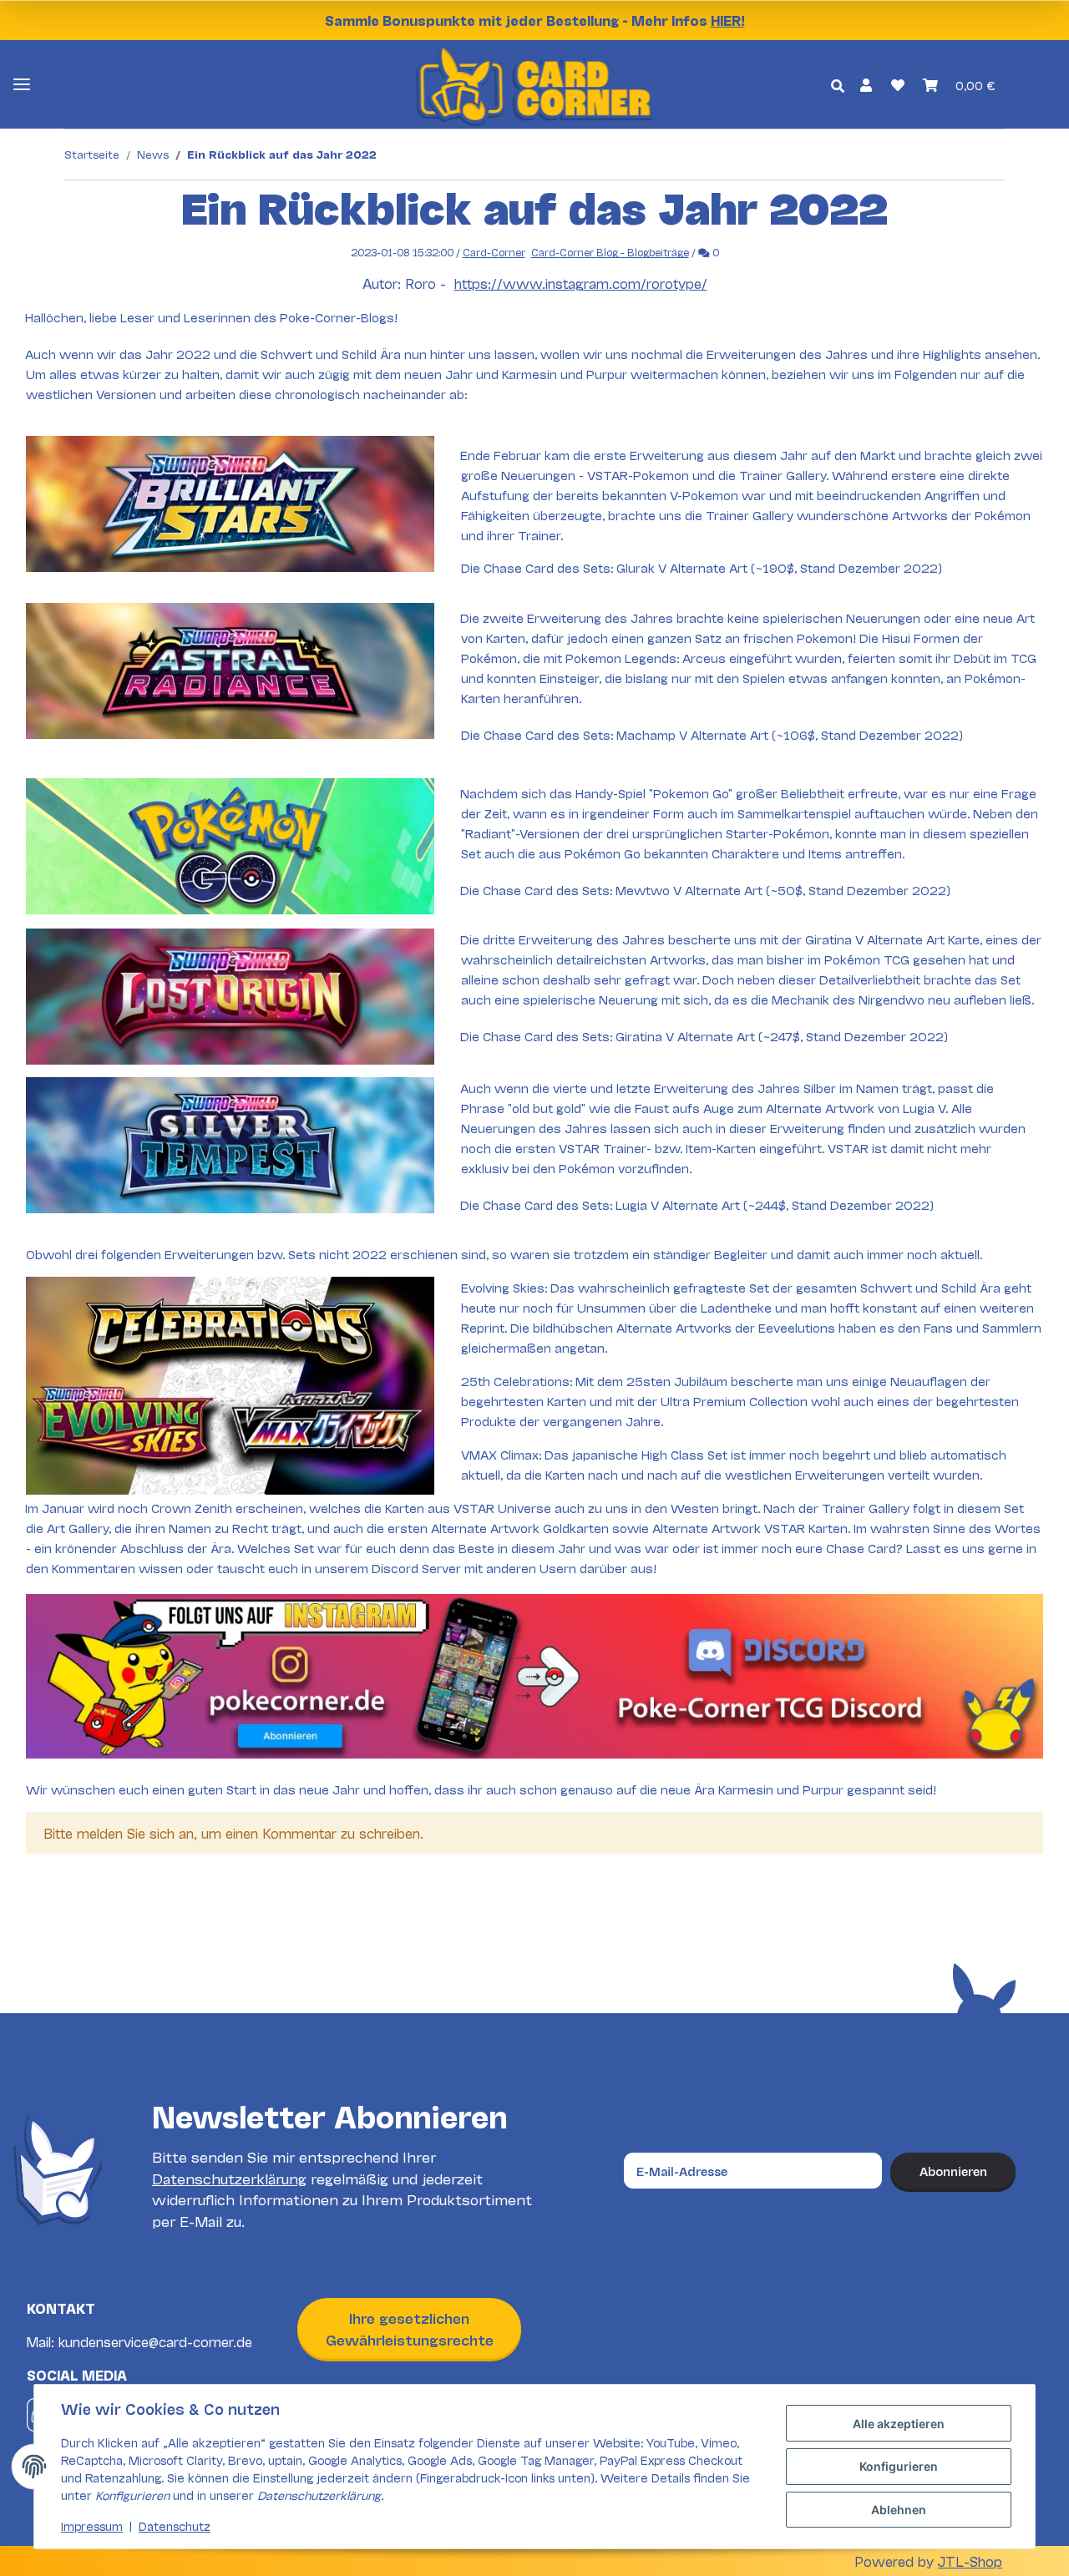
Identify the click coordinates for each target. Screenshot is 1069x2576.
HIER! (728, 20)
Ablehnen (899, 2510)
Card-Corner (494, 252)
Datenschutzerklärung (229, 2178)
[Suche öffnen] (838, 85)
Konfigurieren (899, 2466)
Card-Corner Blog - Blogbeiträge (610, 252)
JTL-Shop (970, 2561)
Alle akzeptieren (899, 2424)
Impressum (92, 2525)
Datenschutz (175, 2525)
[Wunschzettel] (897, 84)
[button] (866, 84)
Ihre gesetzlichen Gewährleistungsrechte (410, 2328)
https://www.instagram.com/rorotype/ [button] (581, 283)
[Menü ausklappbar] (22, 85)
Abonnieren (953, 2171)
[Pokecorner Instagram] (534, 1675)
